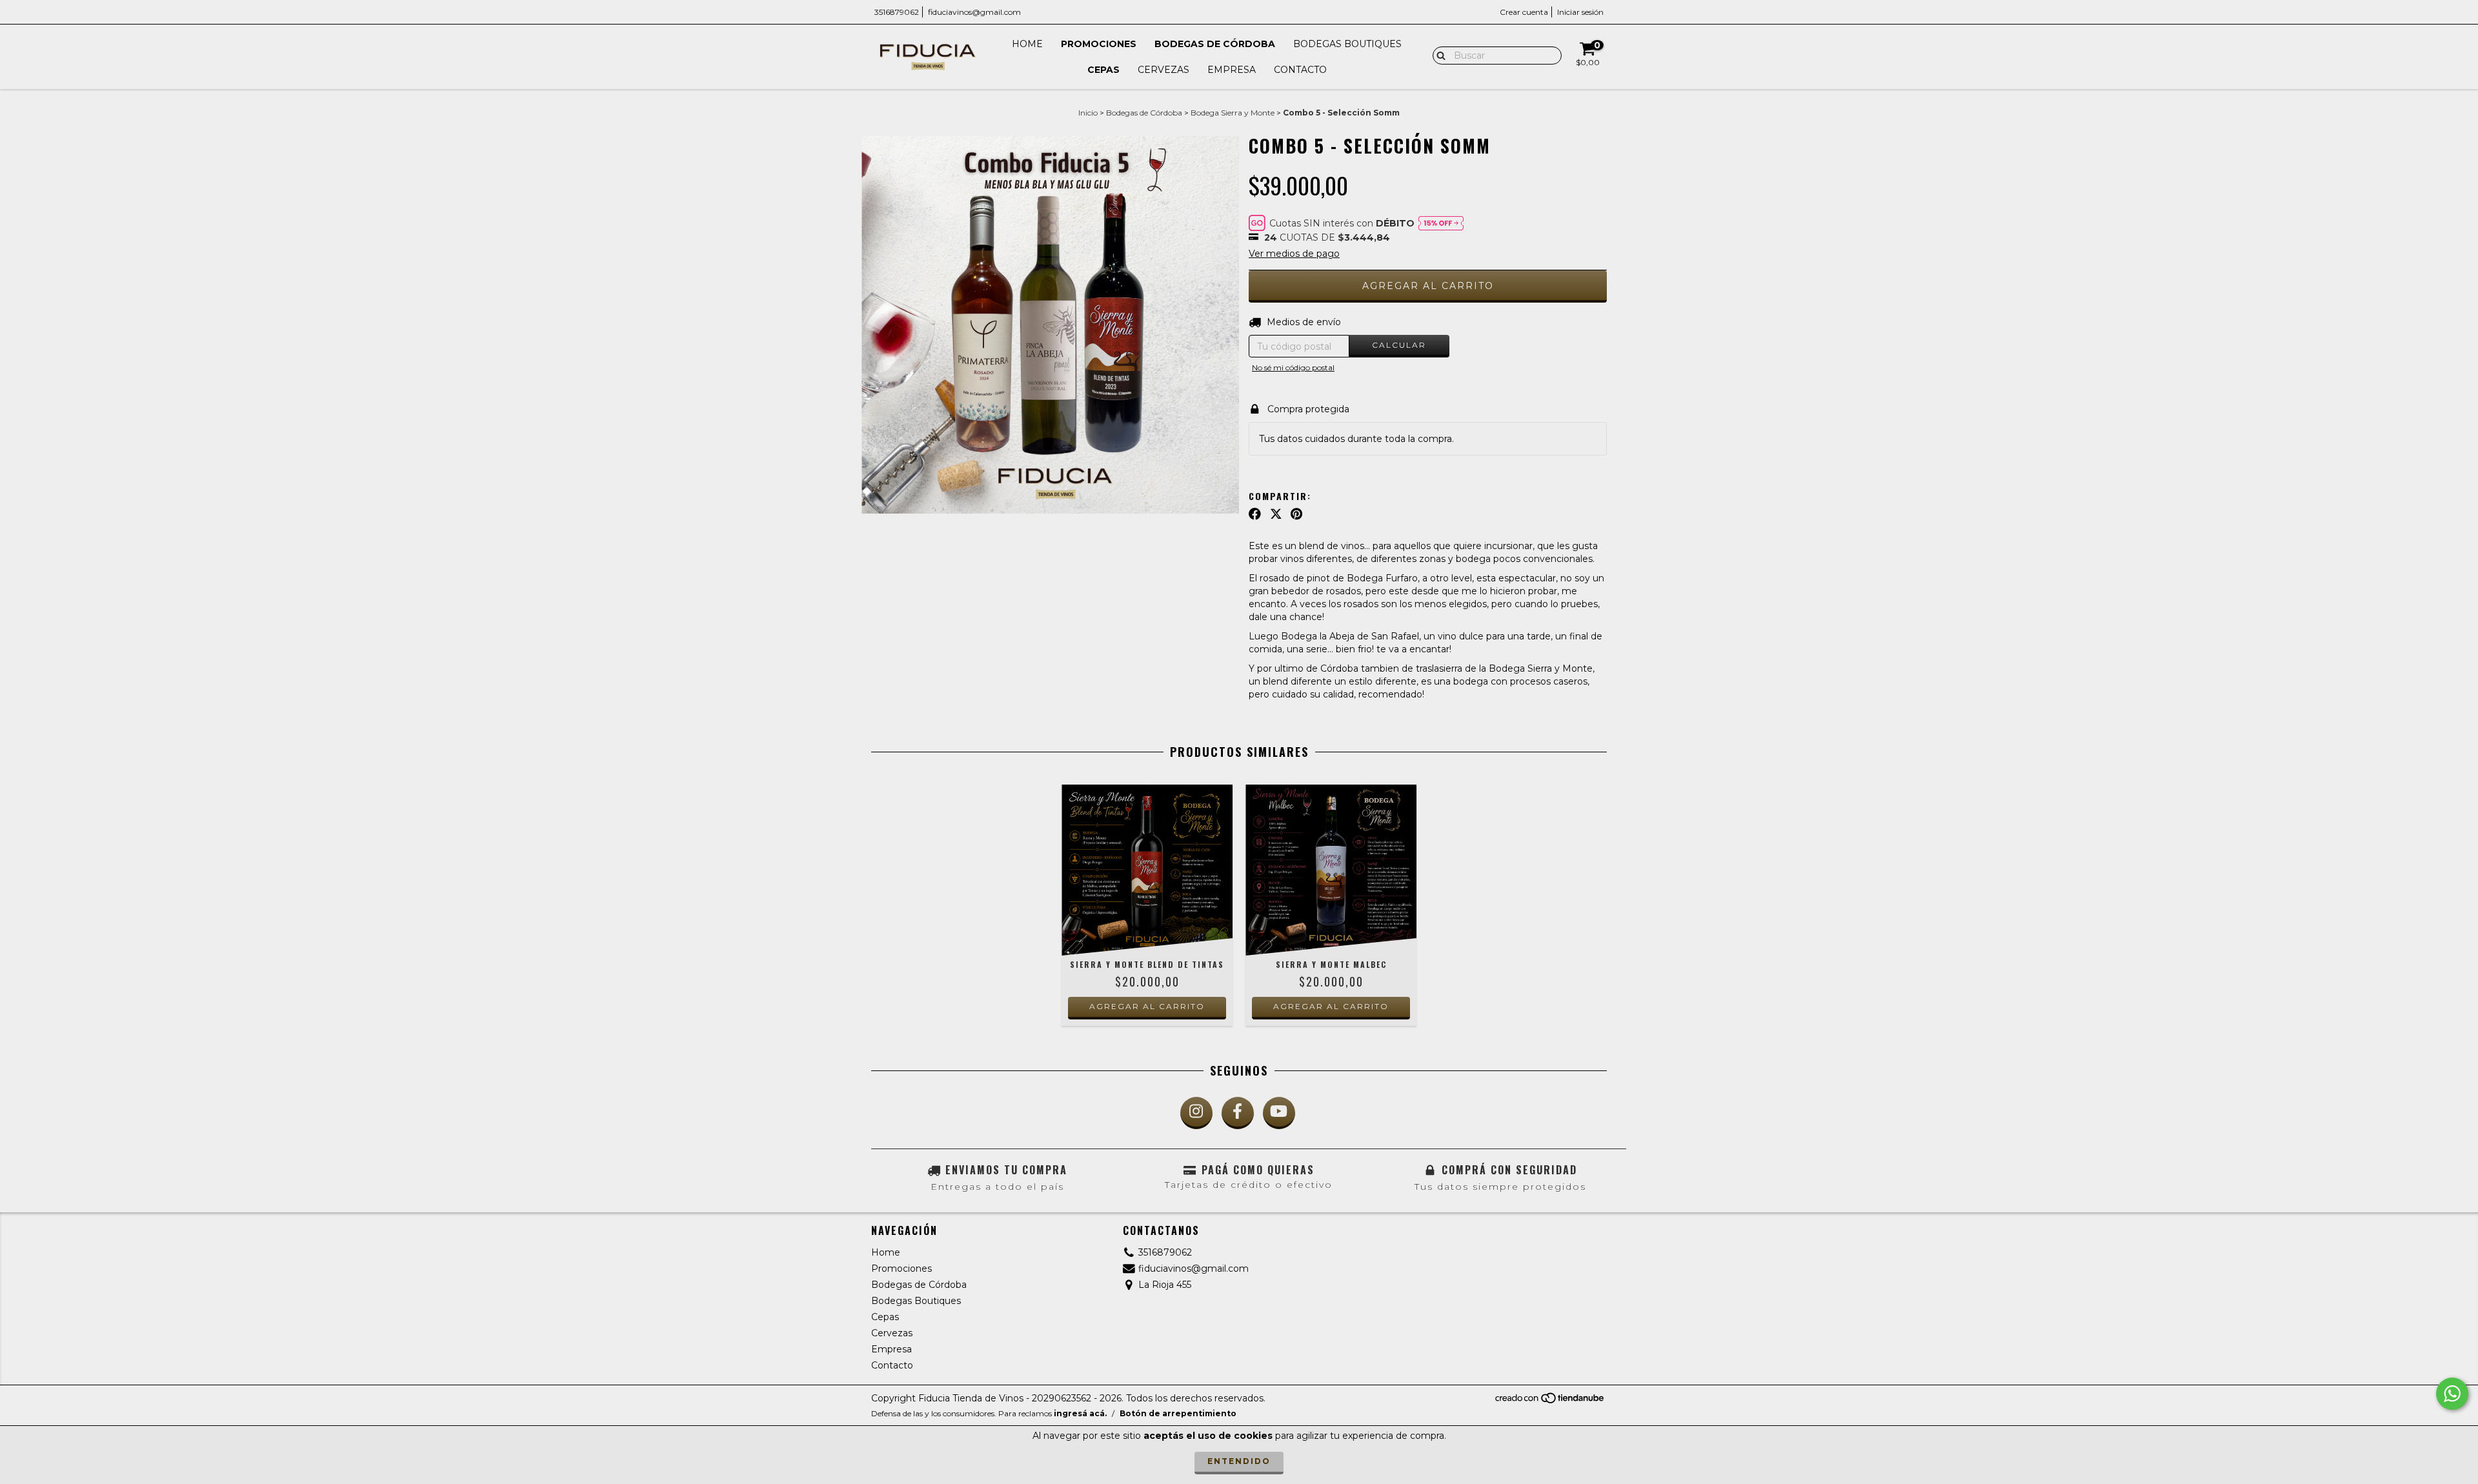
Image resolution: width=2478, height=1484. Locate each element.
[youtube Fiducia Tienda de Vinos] (1279, 1113)
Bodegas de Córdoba (1215, 44)
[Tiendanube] (1550, 1402)
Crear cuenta (1524, 12)
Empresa (1232, 70)
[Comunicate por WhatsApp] (2452, 1394)
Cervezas (1163, 70)
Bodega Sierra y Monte (1233, 113)
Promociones (1099, 44)
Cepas (1103, 70)
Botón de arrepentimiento (1178, 1413)
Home (1027, 44)
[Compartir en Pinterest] (1296, 514)
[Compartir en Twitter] (1276, 514)
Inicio (1088, 113)
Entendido (1239, 1461)
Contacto (1300, 70)
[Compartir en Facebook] (1255, 514)
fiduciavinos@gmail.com (974, 12)
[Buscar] (1438, 55)
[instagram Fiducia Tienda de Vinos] (1196, 1113)
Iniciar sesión (1580, 12)
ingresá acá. (1080, 1413)
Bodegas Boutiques (1347, 44)
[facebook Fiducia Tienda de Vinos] (1238, 1113)
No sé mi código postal (1293, 367)
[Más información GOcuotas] (1441, 223)
